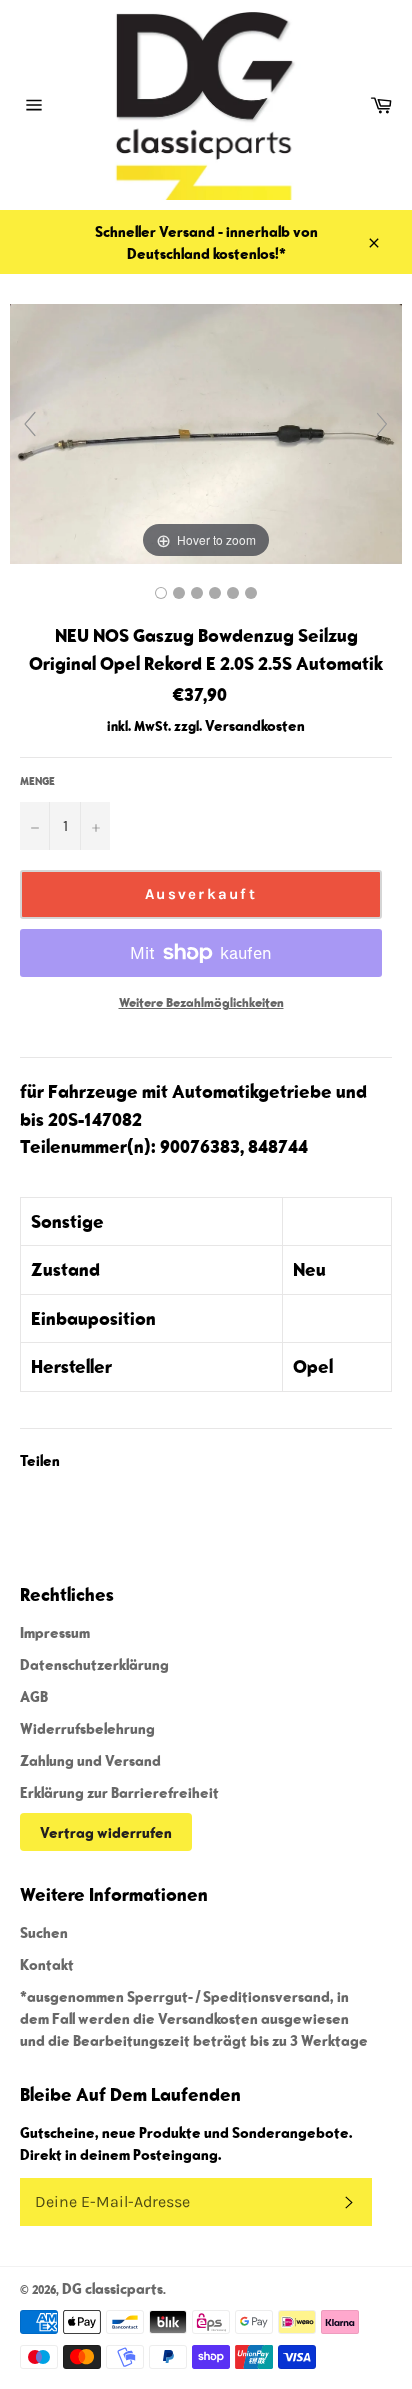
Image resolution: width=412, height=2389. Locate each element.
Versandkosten (255, 725)
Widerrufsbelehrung (87, 1728)
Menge (37, 780)
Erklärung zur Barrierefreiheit (119, 1792)
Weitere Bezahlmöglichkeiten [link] (201, 1002)
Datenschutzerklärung (94, 1664)
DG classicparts (112, 2288)
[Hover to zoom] (206, 432)
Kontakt (47, 1964)
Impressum (55, 1632)
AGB (34, 1696)
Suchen (44, 1932)
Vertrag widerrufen (106, 1832)
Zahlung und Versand (90, 1760)
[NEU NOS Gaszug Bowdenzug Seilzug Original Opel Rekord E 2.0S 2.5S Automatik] (161, 593)
